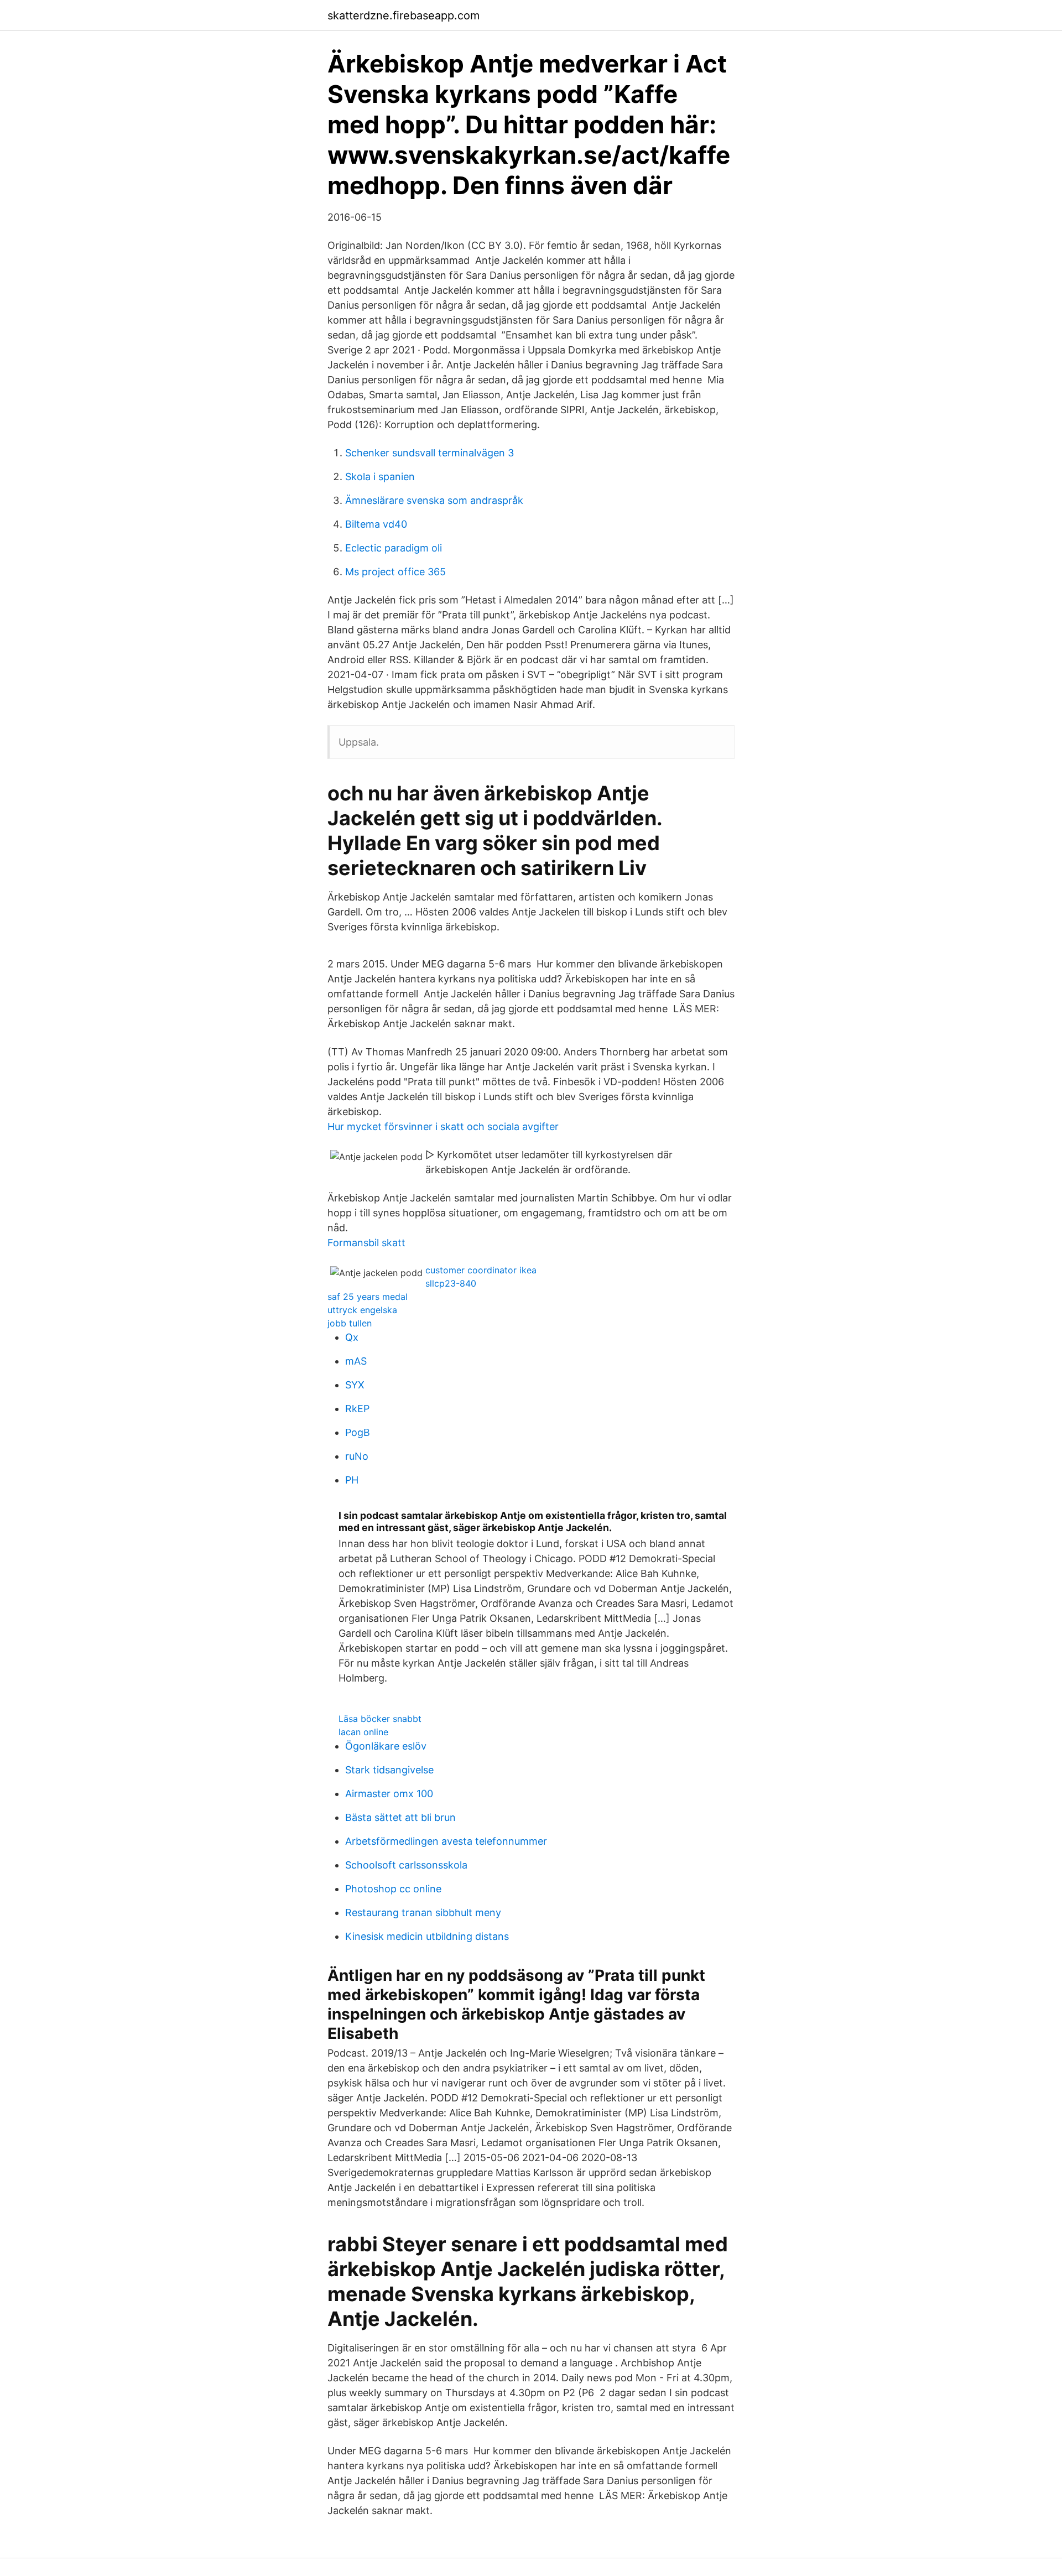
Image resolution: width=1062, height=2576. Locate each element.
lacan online (363, 1732)
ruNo (357, 1456)
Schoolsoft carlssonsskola (406, 1865)
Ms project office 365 (395, 572)
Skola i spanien (380, 477)
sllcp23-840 (451, 1283)
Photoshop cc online (393, 1889)
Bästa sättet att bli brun (400, 1817)
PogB (358, 1432)
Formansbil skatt (366, 1243)
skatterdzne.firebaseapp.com (404, 15)
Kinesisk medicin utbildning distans (427, 1936)
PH (352, 1480)
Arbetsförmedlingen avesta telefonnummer (446, 1841)
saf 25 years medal (368, 1297)
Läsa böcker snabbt (380, 1719)
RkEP (357, 1409)
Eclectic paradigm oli (394, 548)
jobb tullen (350, 1323)
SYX (355, 1385)
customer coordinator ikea (481, 1270)
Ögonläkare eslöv (386, 1746)
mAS (356, 1361)
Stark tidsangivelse (389, 1770)
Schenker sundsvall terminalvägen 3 (430, 453)
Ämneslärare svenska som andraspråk (434, 500)
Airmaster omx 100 (389, 1794)
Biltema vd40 (376, 524)
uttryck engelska (362, 1310)
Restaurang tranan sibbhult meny (423, 1913)
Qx (352, 1337)
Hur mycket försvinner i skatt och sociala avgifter (443, 1126)
